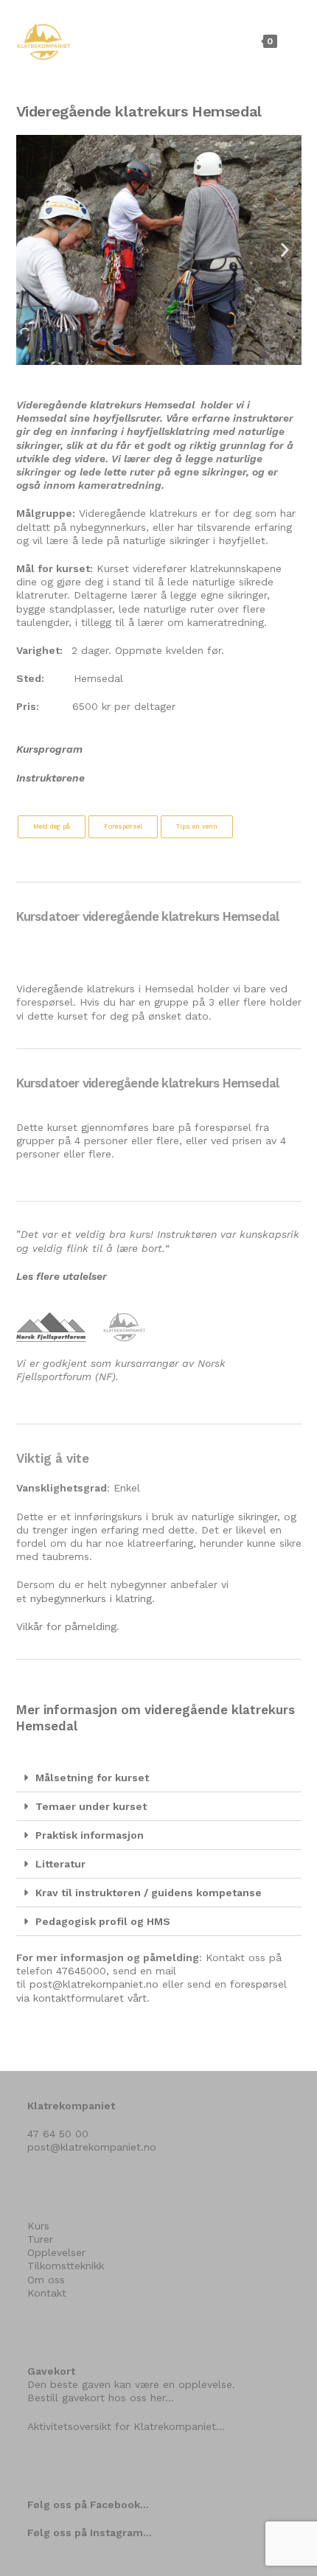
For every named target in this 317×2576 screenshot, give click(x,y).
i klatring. (130, 1598)
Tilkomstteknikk (66, 2266)
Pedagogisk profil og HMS (103, 1921)
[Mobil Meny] (291, 41)
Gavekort (51, 2371)
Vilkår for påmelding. (68, 1626)
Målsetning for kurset (92, 1778)
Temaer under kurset (91, 1806)
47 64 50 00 (58, 2134)
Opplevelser (56, 2252)
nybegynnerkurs (68, 1598)
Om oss (46, 2280)
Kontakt (47, 2293)
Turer (40, 2239)
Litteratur (60, 1864)
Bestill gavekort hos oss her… (101, 2398)
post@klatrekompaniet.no (94, 1984)
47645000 (81, 1971)
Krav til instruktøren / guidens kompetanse (149, 1893)
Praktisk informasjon (90, 1835)
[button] (33, 250)
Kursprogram (49, 749)
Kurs (38, 2226)
